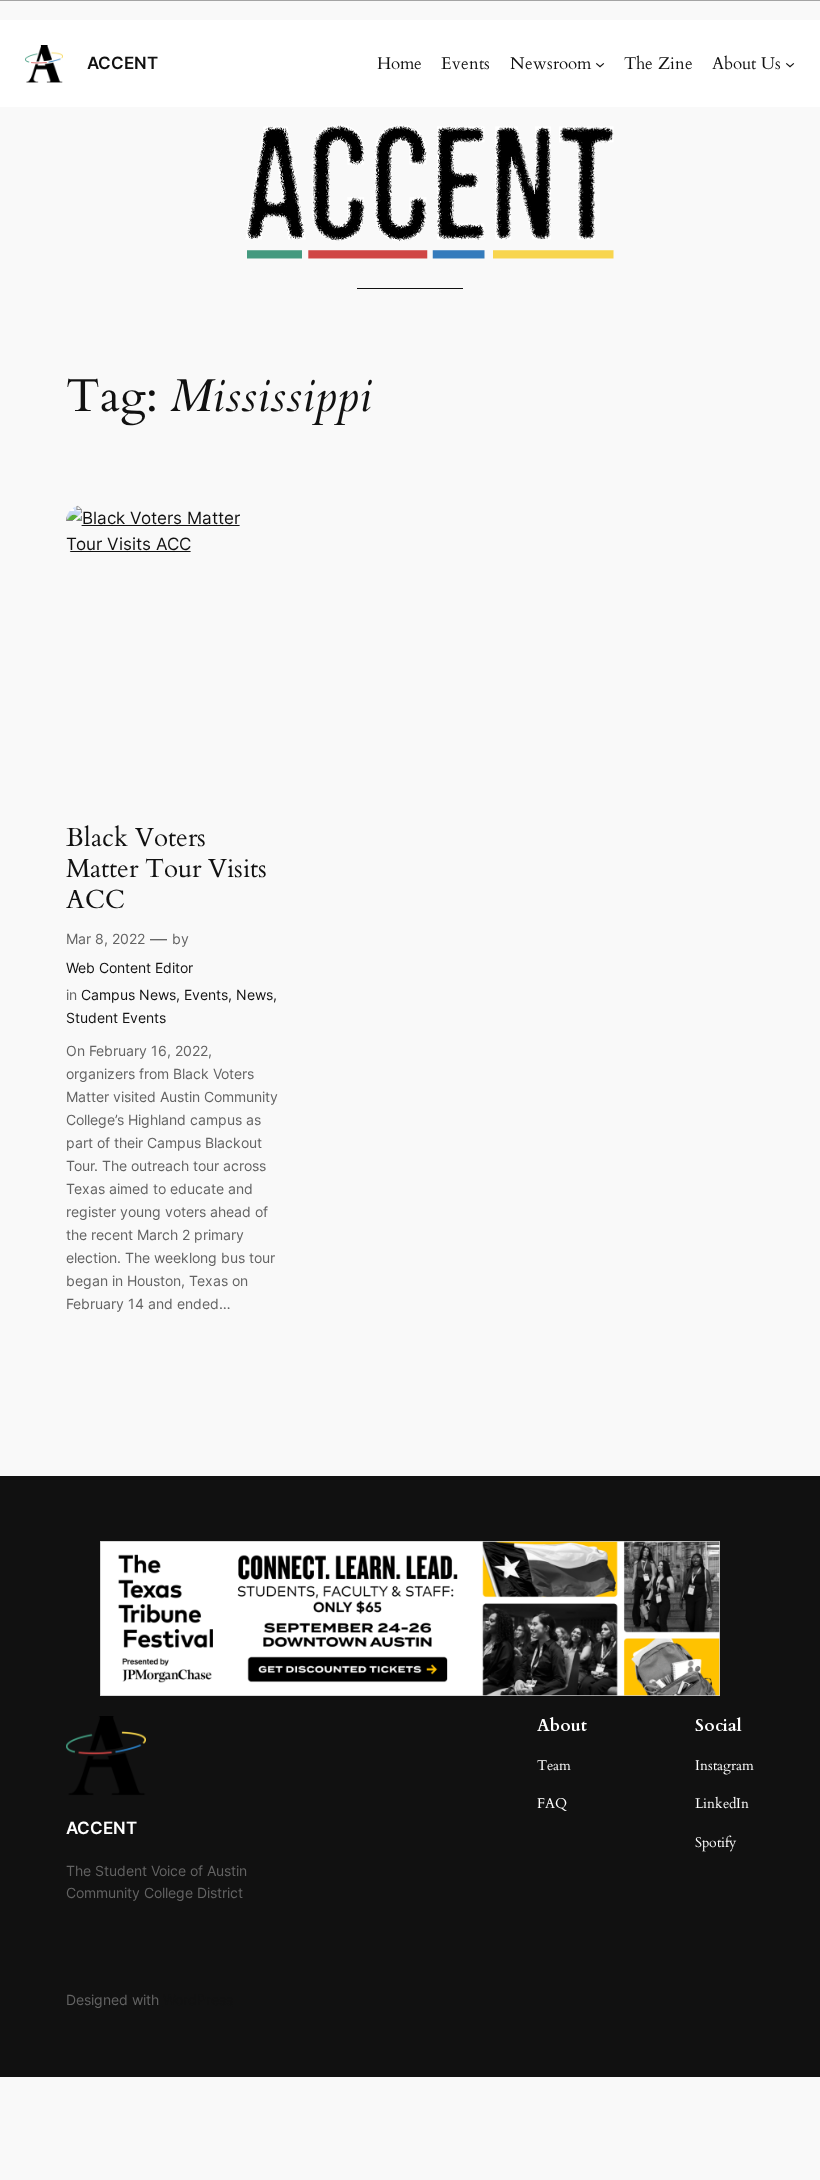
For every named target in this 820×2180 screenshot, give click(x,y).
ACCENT (122, 63)
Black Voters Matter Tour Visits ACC (166, 869)
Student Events (116, 1017)
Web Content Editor (129, 967)
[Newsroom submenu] (600, 64)
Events (206, 994)
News (254, 994)
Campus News (128, 994)
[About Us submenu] (790, 64)
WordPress (198, 1999)
